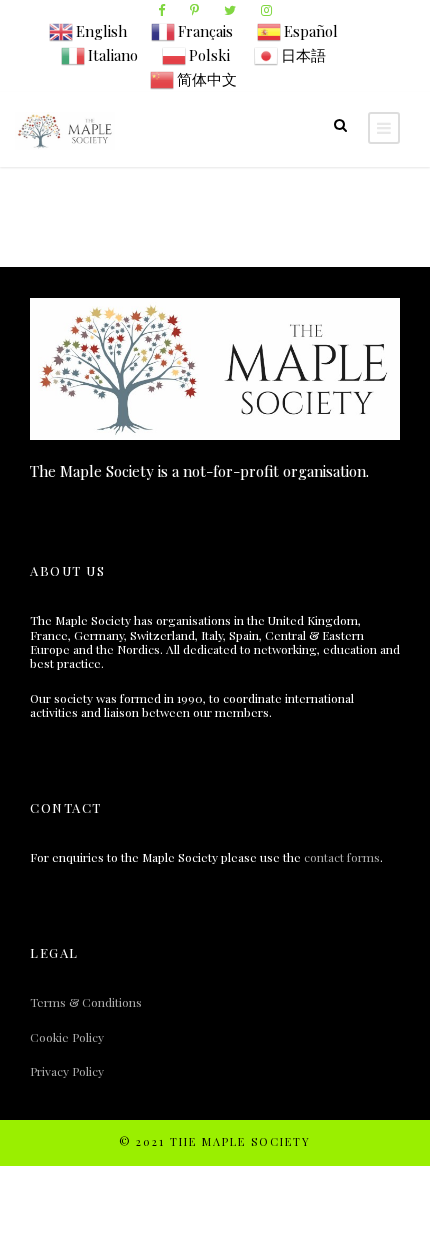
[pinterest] (194, 9)
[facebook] (161, 9)
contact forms (342, 857)
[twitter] (230, 9)
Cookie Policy (67, 1037)
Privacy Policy (67, 1071)
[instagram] (266, 9)
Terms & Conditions (86, 1002)
